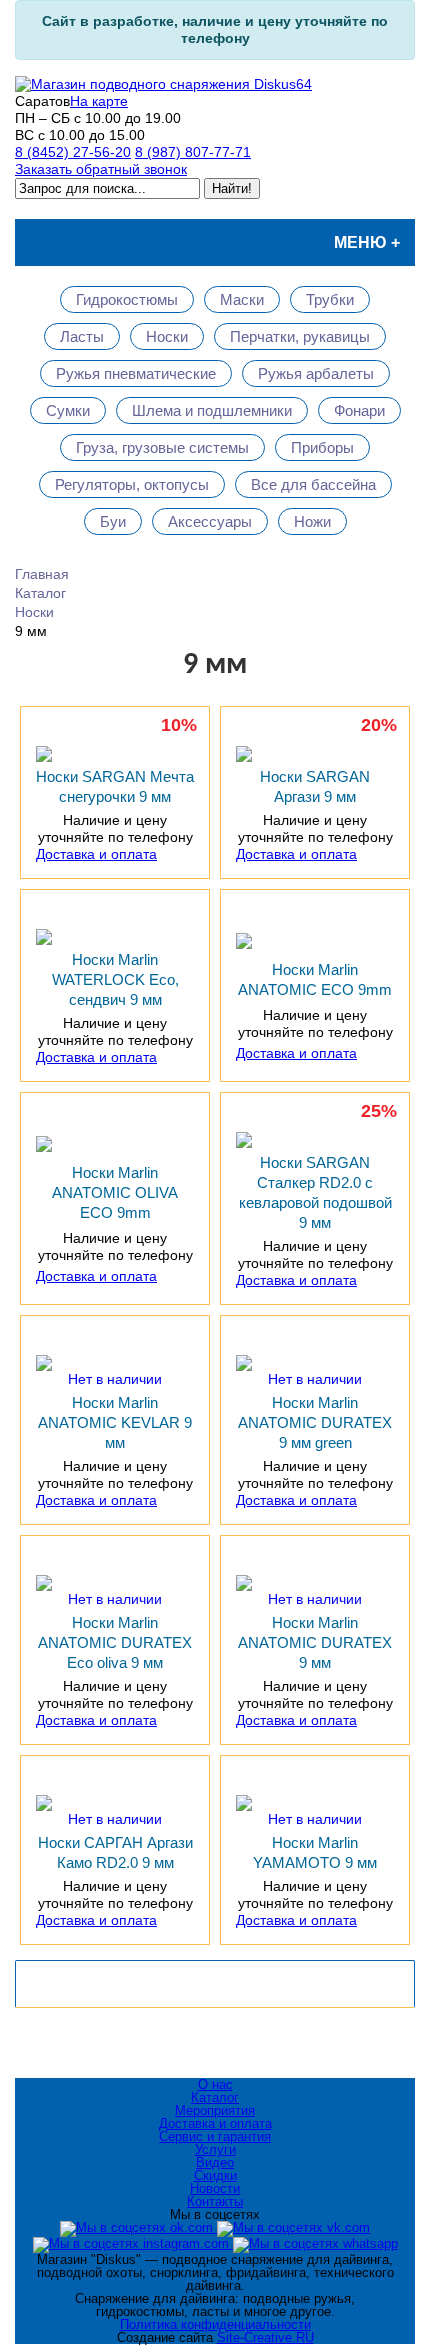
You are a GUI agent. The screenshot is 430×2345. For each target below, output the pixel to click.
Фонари (359, 410)
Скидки (215, 2175)
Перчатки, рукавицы (300, 336)
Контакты (215, 2201)
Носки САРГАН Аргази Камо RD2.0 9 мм (115, 1852)
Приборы (322, 447)
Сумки (68, 410)
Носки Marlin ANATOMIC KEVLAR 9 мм (115, 1422)
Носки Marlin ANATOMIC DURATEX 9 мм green (315, 1422)
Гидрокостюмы (127, 299)
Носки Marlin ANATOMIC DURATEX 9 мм (315, 1642)
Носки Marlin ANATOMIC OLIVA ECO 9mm (115, 1192)
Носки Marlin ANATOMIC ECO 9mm (315, 979)
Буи (113, 521)
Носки (167, 336)
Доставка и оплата (96, 854)
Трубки (330, 299)
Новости (215, 2188)
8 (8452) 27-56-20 (73, 152)
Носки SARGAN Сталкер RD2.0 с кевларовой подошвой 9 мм (315, 1192)
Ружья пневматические (136, 373)
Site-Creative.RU (265, 2337)
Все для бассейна (313, 484)
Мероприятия (215, 2110)
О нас (215, 2084)
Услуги (215, 2149)
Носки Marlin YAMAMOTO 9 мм (315, 1852)
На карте (99, 101)
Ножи (312, 521)
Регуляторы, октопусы (132, 484)
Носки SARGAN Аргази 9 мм (315, 786)
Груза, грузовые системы (162, 447)
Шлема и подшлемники (212, 410)
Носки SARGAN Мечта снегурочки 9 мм (115, 786)
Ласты (82, 336)
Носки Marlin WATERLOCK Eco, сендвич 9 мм (115, 979)
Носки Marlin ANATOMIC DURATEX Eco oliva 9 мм (115, 1642)
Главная (42, 574)
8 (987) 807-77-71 (193, 152)
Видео (215, 2162)
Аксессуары (210, 521)
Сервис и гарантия (215, 2136)
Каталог (40, 593)
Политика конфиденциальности (215, 2324)
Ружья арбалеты (316, 373)
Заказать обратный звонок (101, 169)
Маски (242, 299)
